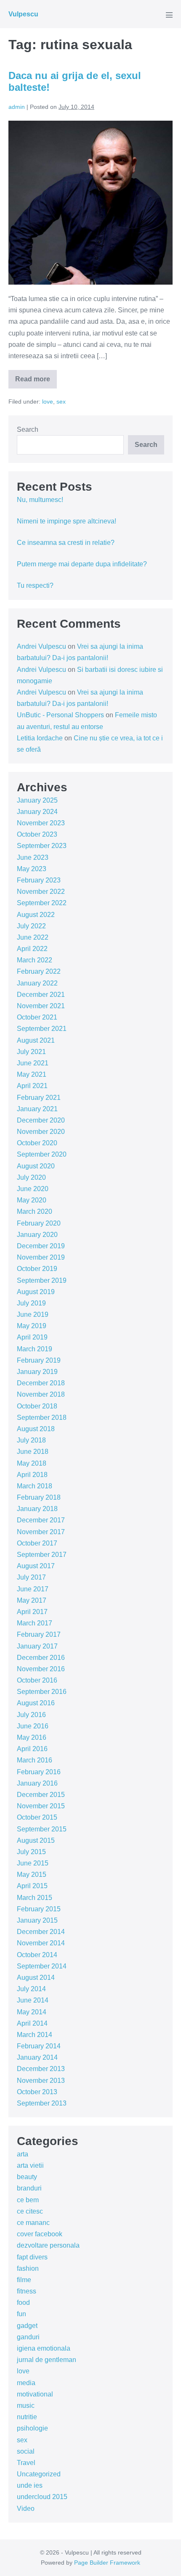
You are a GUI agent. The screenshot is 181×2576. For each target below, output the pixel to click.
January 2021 (37, 1109)
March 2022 (35, 960)
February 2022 (39, 971)
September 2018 (42, 1417)
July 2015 (31, 1852)
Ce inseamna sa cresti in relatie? (66, 543)
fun (21, 2314)
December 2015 (41, 1795)
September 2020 (42, 1154)
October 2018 (37, 1406)
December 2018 (41, 1383)
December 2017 (41, 1520)
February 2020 (39, 1223)
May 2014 (32, 2012)
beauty (27, 2177)
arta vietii (30, 2165)
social (26, 2451)
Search (28, 429)
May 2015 (32, 1875)
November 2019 (41, 1257)
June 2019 (33, 1314)
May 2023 (32, 869)
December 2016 (41, 1658)
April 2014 (32, 2023)
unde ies (30, 2485)
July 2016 (31, 1715)
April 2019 (32, 1337)
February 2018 (39, 1497)
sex (61, 402)
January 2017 (37, 1646)
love (48, 402)
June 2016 (33, 1726)
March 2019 (35, 1349)
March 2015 (35, 1898)
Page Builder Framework (107, 2563)
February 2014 (39, 2046)
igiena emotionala (44, 2348)
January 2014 (37, 2057)
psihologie (32, 2428)
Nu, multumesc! (40, 500)
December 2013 (41, 2069)
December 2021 (41, 995)
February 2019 (39, 1360)
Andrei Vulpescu (41, 646)
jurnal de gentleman (47, 2360)
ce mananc (33, 2223)
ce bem (28, 2200)
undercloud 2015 (42, 2497)
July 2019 (31, 1303)
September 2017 (42, 1555)
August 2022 (36, 915)
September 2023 (42, 846)
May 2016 (32, 1737)
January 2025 (37, 800)
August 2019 (36, 1292)
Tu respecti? (35, 585)
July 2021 (31, 1052)
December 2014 (41, 1932)
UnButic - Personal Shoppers (60, 715)
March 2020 (35, 1211)
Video (26, 2509)
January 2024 (37, 812)
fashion (28, 2268)
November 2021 (41, 1006)
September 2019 (42, 1280)
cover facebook (40, 2234)
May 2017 (32, 1600)
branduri (29, 2188)
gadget (27, 2326)
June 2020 (33, 1189)
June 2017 (33, 1589)
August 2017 (36, 1566)
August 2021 (36, 1040)
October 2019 (37, 1269)
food (23, 2303)
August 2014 (36, 1978)
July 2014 (31, 1989)
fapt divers (32, 2257)
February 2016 (39, 1772)
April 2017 (32, 1612)
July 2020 (31, 1177)
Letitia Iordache (40, 738)
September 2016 (42, 1692)
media (26, 2383)
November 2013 (41, 2081)
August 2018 (36, 1429)
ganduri (28, 2337)
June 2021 (33, 1063)
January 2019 (37, 1372)
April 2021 (32, 1086)
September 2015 (42, 1829)
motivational (35, 2394)
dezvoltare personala (48, 2245)
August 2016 (36, 1703)
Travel (26, 2463)
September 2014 (42, 1966)
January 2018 (37, 1509)
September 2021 (42, 1029)
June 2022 (33, 937)
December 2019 (41, 1246)
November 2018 (41, 1394)
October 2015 (37, 1817)
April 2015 (32, 1886)
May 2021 (32, 1074)
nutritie (27, 2417)
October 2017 (37, 1543)
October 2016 (37, 1680)
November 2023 (41, 823)
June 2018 (33, 1452)
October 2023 (37, 834)
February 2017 (39, 1634)
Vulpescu (23, 14)
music (26, 2406)
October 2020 (37, 1143)
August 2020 (36, 1166)
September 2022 (42, 903)
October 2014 (37, 1955)
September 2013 (42, 2103)
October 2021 (37, 1017)
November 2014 (41, 1943)
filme (24, 2280)
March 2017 (35, 1623)
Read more (36, 382)
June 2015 (33, 1863)
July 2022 (31, 926)
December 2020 (41, 1120)
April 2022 (32, 949)
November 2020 (41, 1132)
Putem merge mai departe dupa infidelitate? (82, 564)
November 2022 (41, 892)
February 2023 (39, 880)
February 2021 (39, 1098)
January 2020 (37, 1235)
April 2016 (32, 1749)
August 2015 (36, 1840)
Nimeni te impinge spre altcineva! (67, 521)
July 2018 (31, 1440)
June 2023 (33, 857)
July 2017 (31, 1577)
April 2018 (32, 1475)
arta (23, 2154)
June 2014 (33, 2000)
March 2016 (35, 1760)
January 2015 (37, 1920)
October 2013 (37, 2092)
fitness (27, 2291)
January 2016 (37, 1783)
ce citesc (30, 2211)
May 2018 (32, 1463)
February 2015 (39, 1909)
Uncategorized (39, 2474)
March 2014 (35, 2035)
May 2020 (32, 1200)
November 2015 (41, 1806)
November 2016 (41, 1669)
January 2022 (37, 983)
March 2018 (35, 1486)
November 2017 (41, 1532)
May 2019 (32, 1326)
